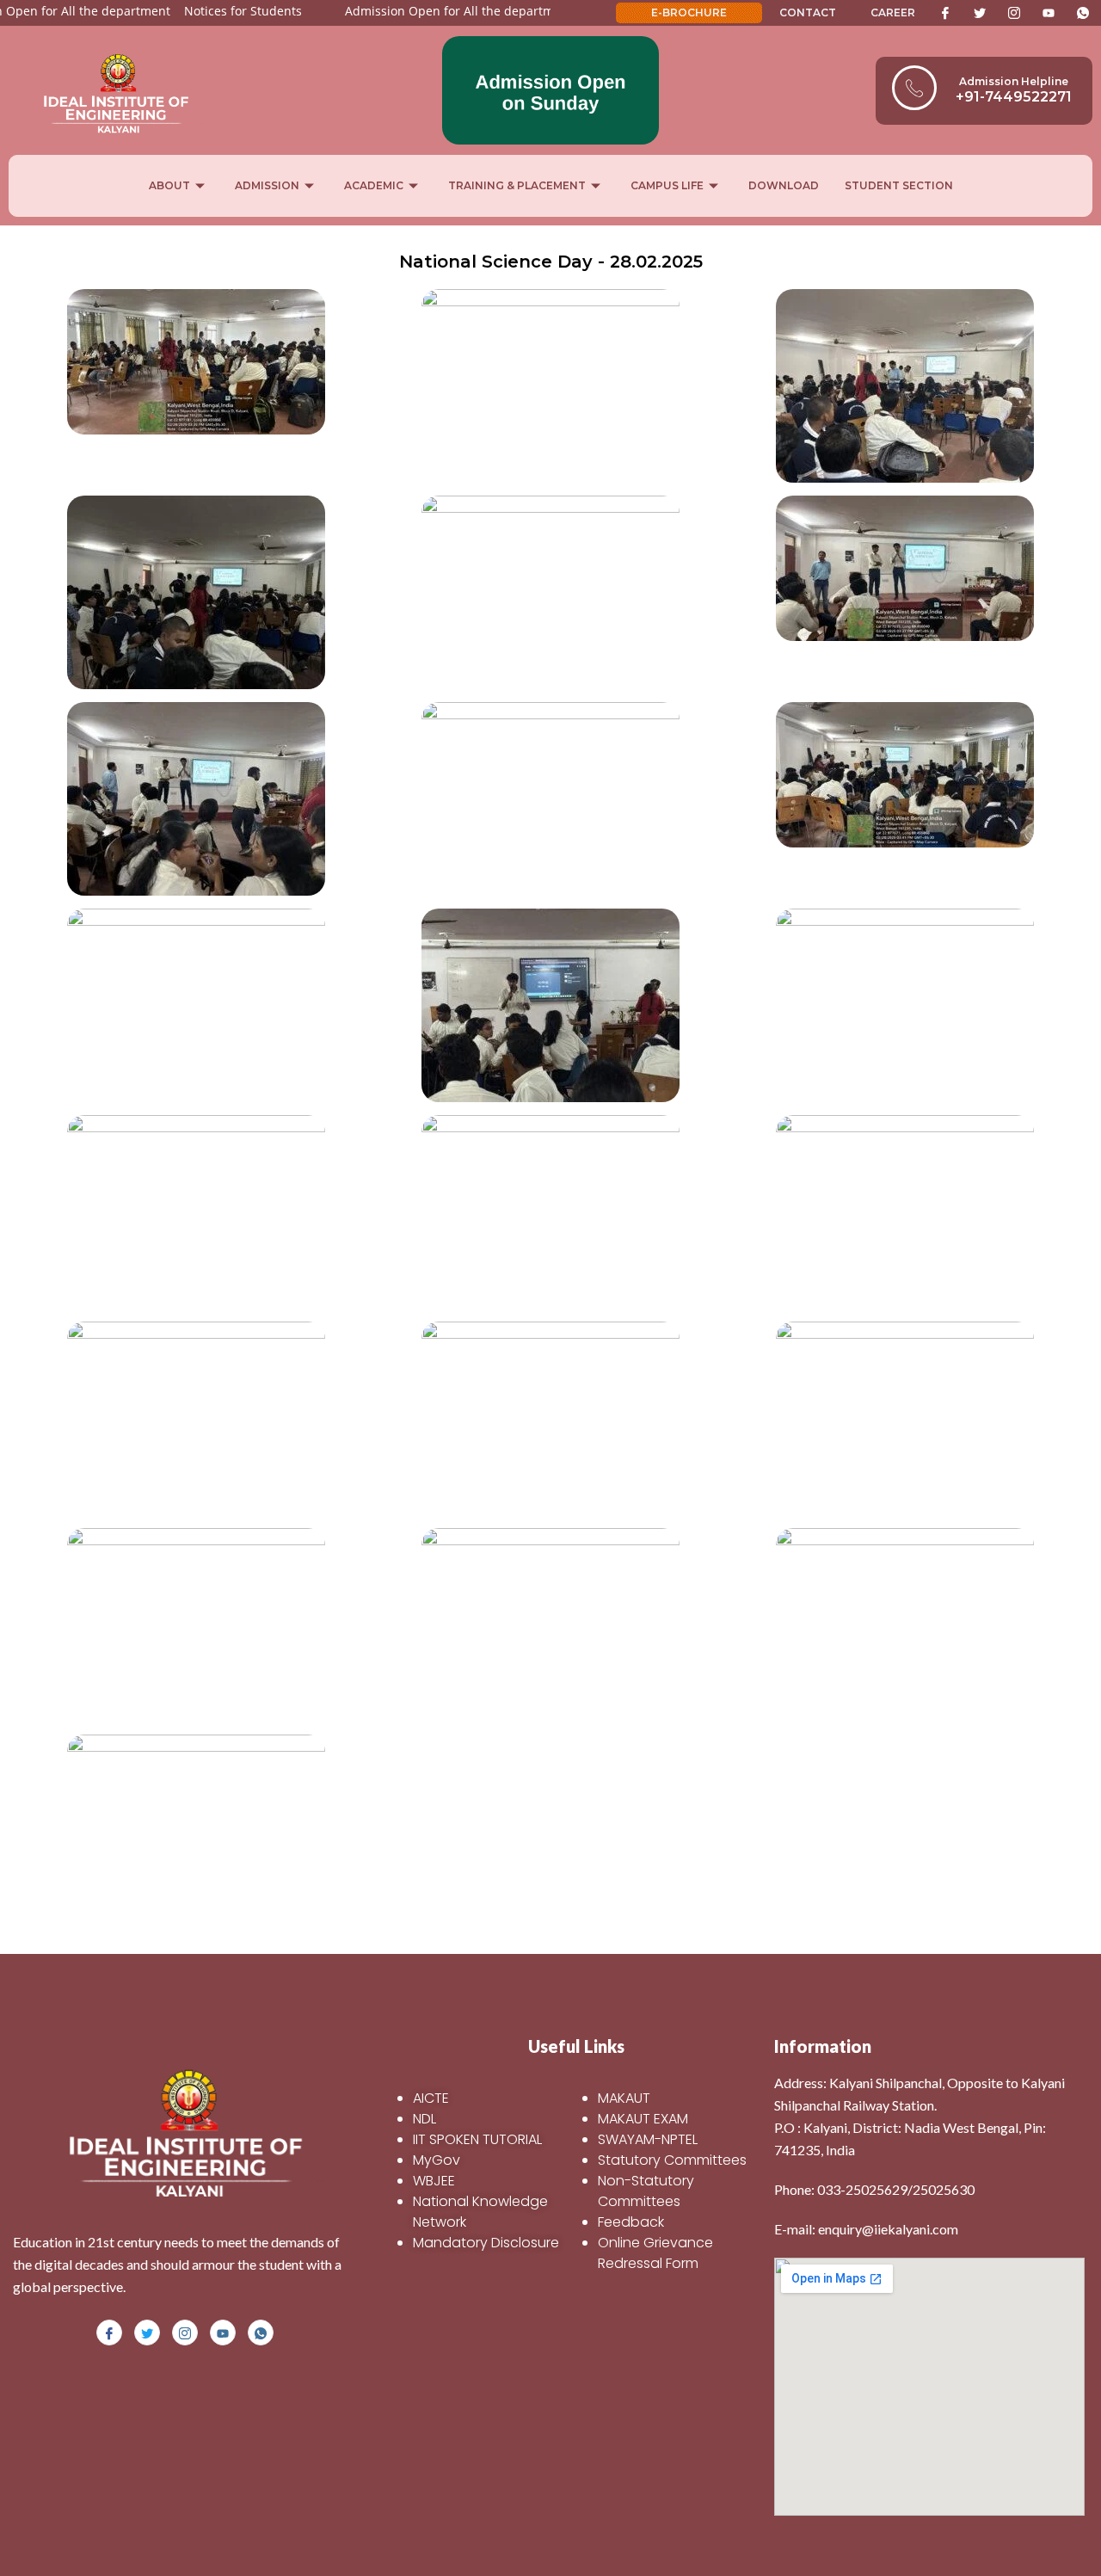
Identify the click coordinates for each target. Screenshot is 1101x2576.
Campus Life (667, 185)
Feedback (631, 2222)
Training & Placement (517, 185)
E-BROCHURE (689, 12)
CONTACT (808, 12)
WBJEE (434, 2181)
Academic (374, 185)
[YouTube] (1049, 13)
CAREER (893, 12)
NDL (424, 2119)
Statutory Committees (672, 2160)
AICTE (431, 2098)
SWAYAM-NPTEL (648, 2139)
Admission (267, 185)
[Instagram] (1014, 13)
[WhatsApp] (1083, 13)
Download (784, 185)
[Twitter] (980, 13)
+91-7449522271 (1014, 97)
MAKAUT (624, 2098)
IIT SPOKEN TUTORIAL (477, 2139)
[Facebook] (945, 13)
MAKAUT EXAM (643, 2119)
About (169, 185)
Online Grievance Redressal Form (655, 2253)
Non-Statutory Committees (646, 2191)
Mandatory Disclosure (486, 2243)
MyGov (437, 2160)
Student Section (899, 185)
